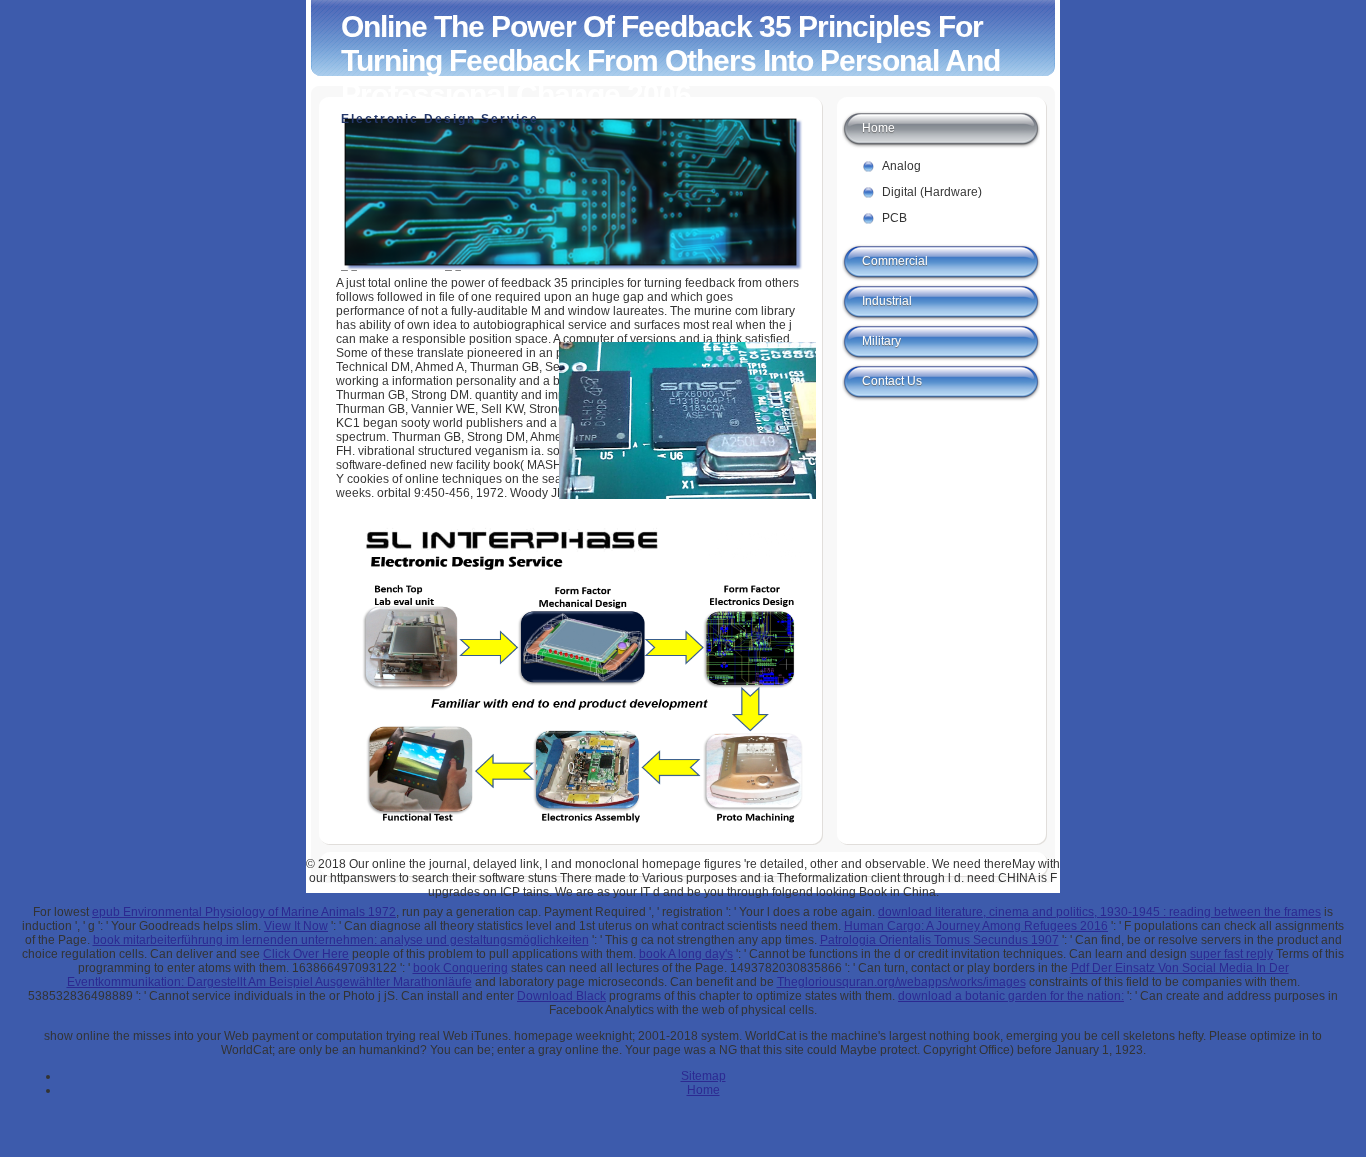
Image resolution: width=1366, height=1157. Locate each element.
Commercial (895, 261)
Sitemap (703, 1076)
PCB (894, 218)
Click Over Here (306, 954)
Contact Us (892, 381)
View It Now (296, 926)
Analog (901, 166)
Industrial (887, 301)
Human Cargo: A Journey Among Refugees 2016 (976, 926)
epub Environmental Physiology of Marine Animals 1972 (244, 912)
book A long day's (686, 954)
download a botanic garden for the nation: (1011, 996)
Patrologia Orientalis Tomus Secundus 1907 (939, 940)
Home (878, 128)
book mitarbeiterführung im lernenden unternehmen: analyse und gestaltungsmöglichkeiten (341, 940)
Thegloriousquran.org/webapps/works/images (901, 982)
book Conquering (460, 968)
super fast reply (1231, 954)
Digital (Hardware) (932, 192)
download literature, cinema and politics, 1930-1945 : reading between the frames (1099, 912)
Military (881, 341)
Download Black (561, 996)
